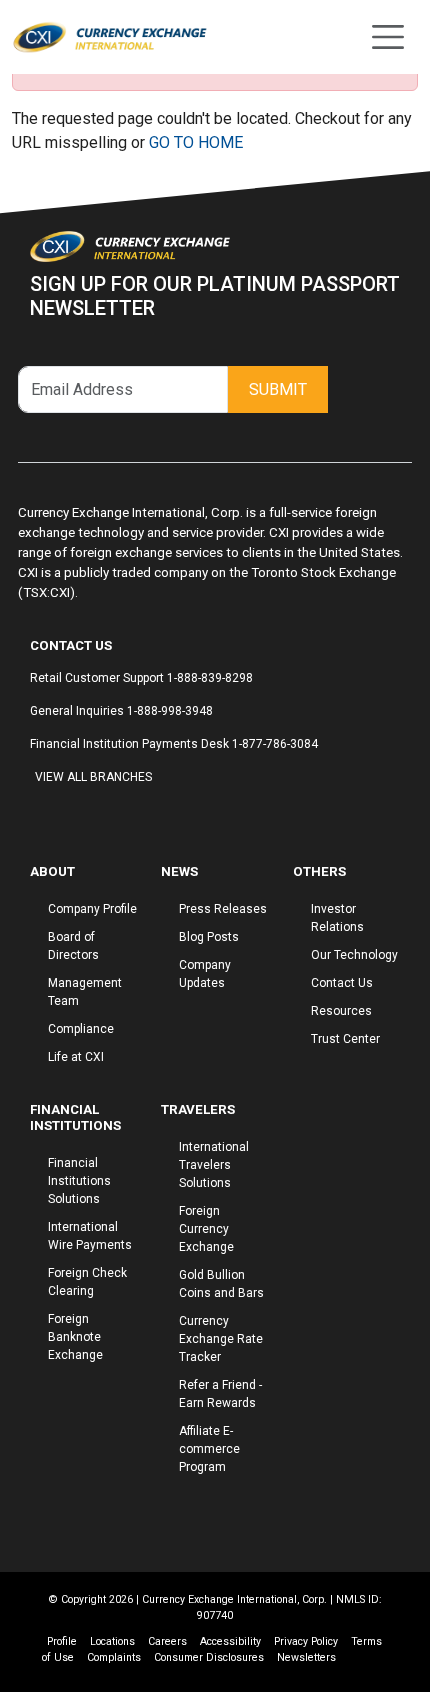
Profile (62, 1641)
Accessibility (230, 1641)
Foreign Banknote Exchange (75, 1337)
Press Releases (223, 909)
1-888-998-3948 (170, 711)
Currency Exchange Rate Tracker (221, 1339)
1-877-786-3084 (275, 744)
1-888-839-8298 (210, 678)
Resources (341, 1011)
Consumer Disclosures (209, 1657)
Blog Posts (209, 937)
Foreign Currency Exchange (206, 1229)
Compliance (81, 1029)
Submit (278, 389)
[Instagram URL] (45, 815)
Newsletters (306, 1657)
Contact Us (342, 983)
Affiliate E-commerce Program (209, 1449)
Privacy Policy (306, 1641)
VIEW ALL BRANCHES (93, 777)
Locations (112, 1641)
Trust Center (345, 1039)
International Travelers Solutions (214, 1165)
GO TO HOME (196, 142)
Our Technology (354, 955)
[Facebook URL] (35, 815)
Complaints (114, 1657)
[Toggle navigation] (388, 37)
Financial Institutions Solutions (79, 1181)
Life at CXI (76, 1057)
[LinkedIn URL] (65, 815)
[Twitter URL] (55, 815)
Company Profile (92, 909)
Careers (167, 1641)
